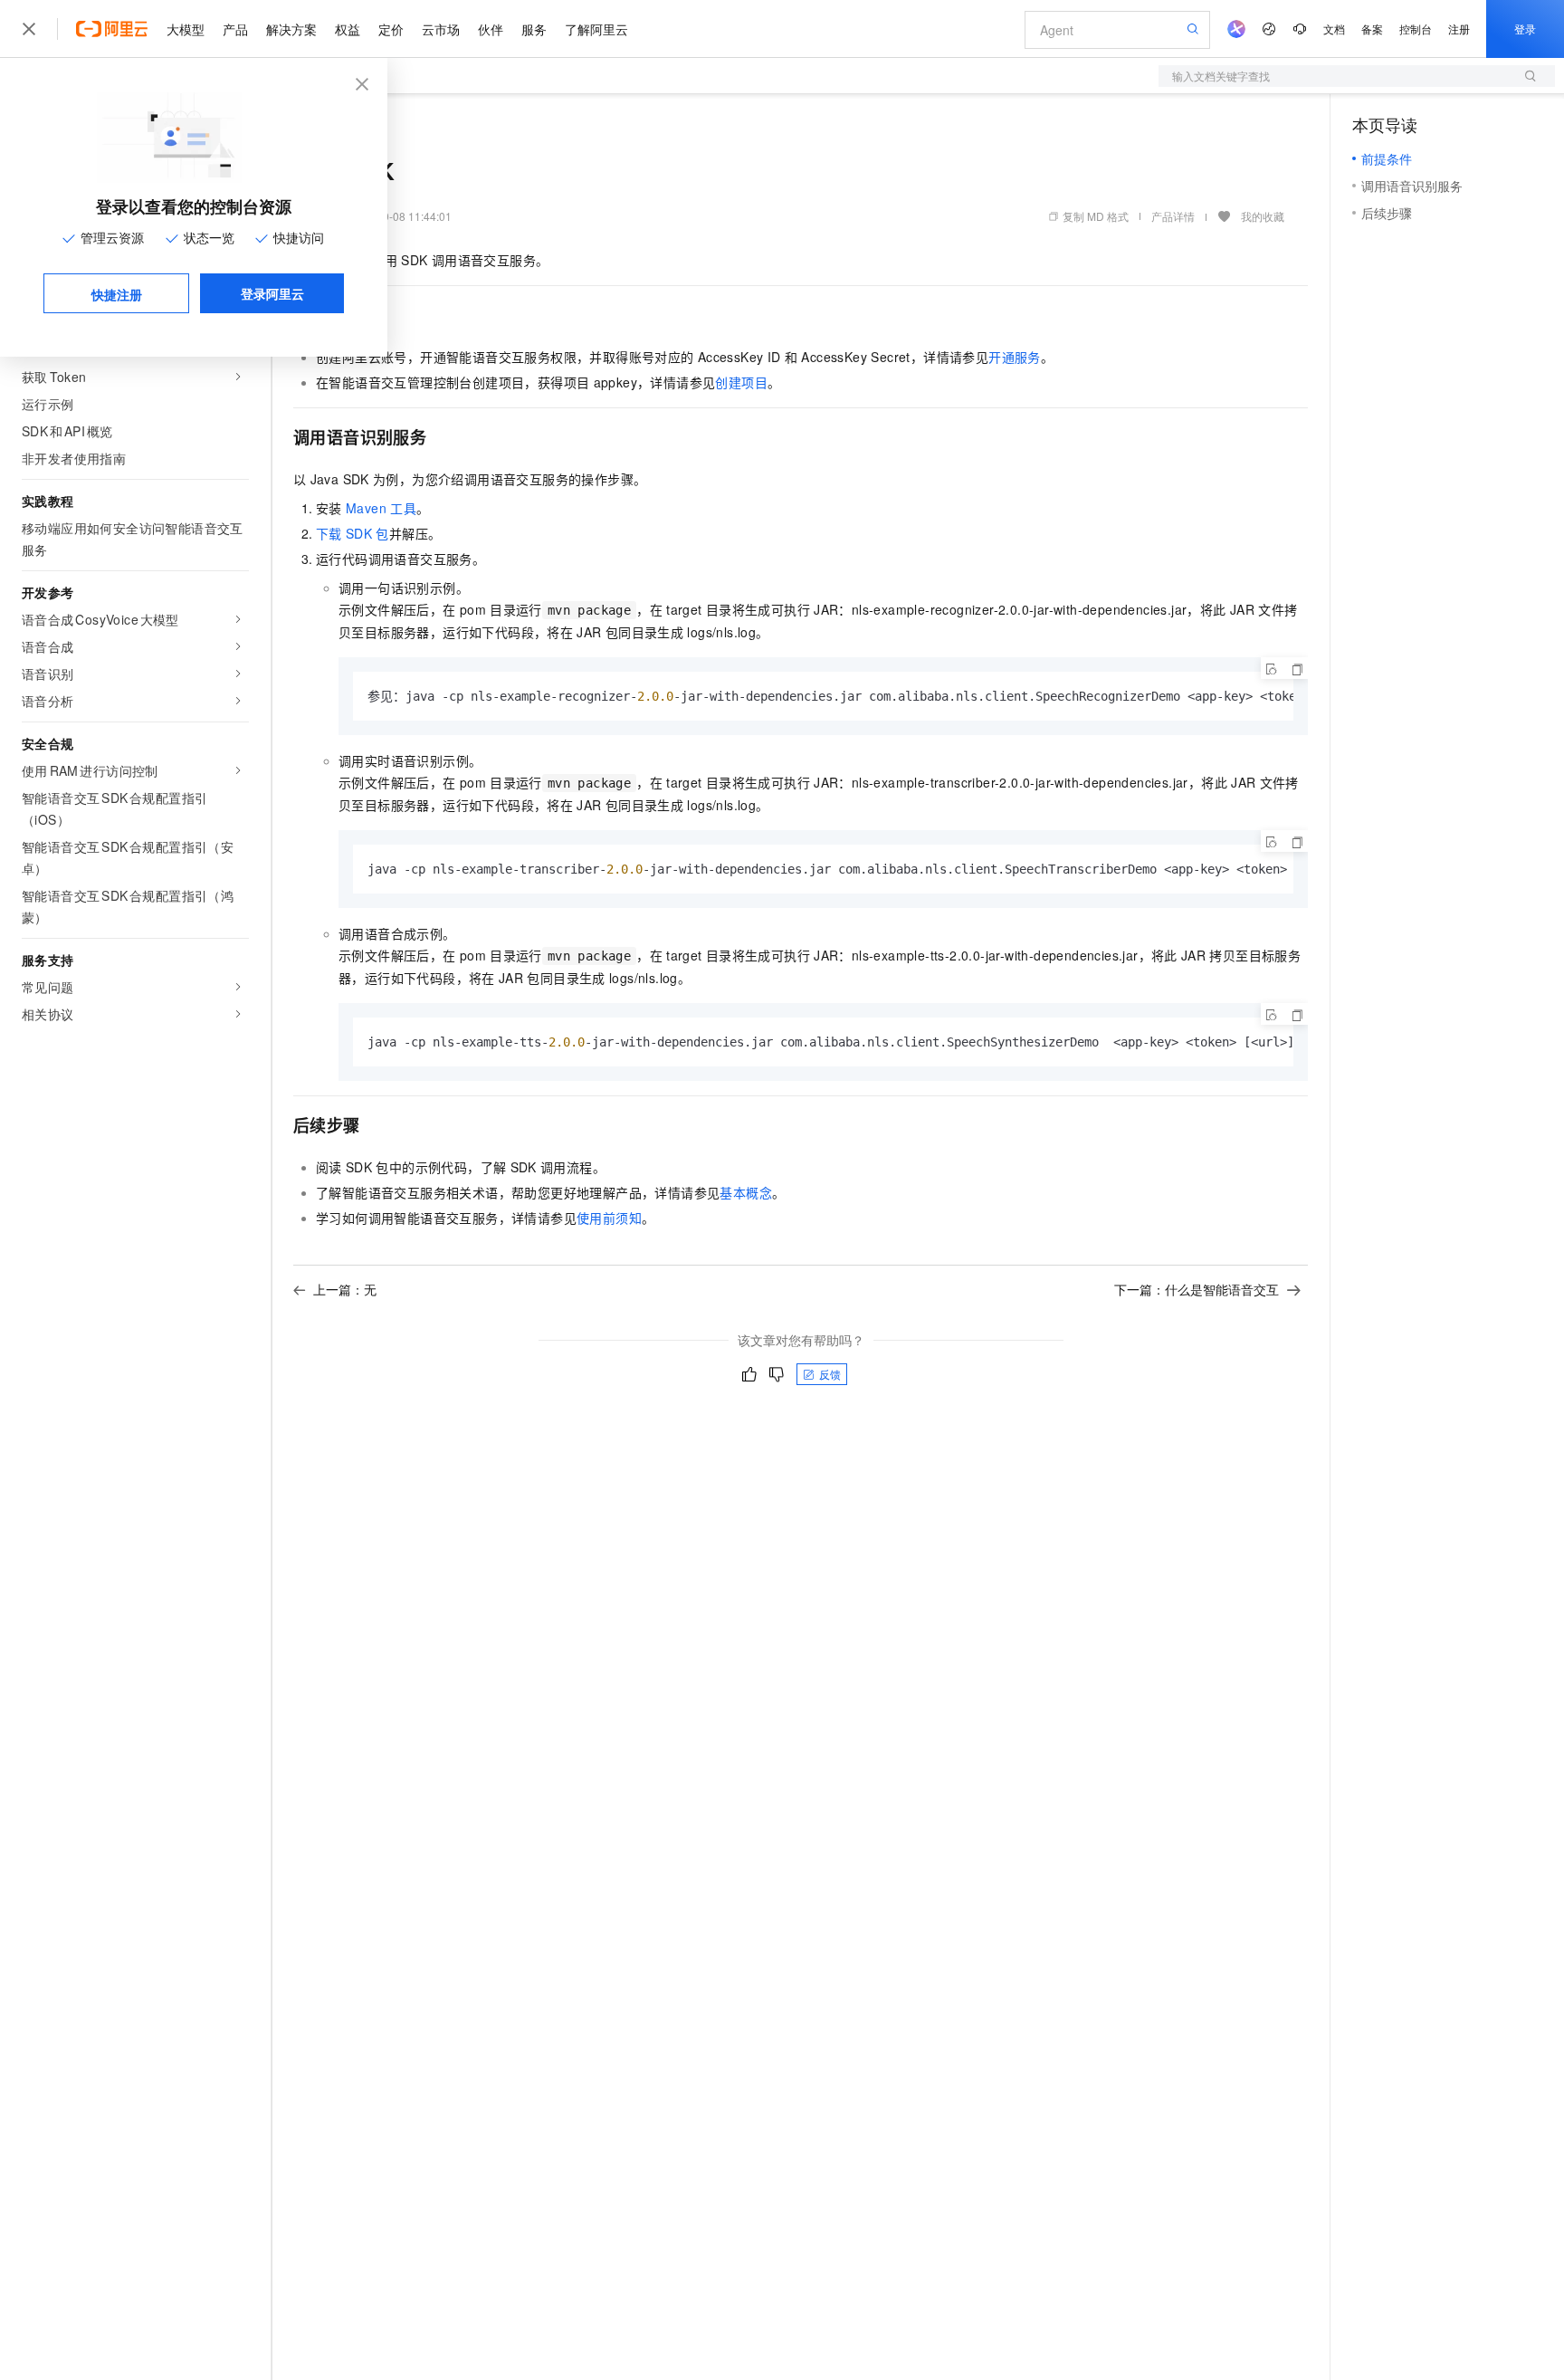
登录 (1525, 29)
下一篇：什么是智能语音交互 (1197, 1289)
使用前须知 (609, 1218)
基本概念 (746, 1192)
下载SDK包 (353, 533)
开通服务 (1015, 357)
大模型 (186, 29)
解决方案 (291, 29)
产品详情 (1173, 216)
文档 (1334, 29)
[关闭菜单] (29, 29)
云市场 (441, 29)
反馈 (830, 1374)
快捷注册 (117, 294)
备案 (1372, 29)
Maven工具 (381, 508)
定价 (391, 29)
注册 (1459, 29)
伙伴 (491, 29)
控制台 (1416, 29)
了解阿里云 (596, 29)
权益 (348, 29)
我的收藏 (1263, 216)
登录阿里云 (272, 293)
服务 (534, 29)
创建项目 (741, 382)
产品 (235, 29)
